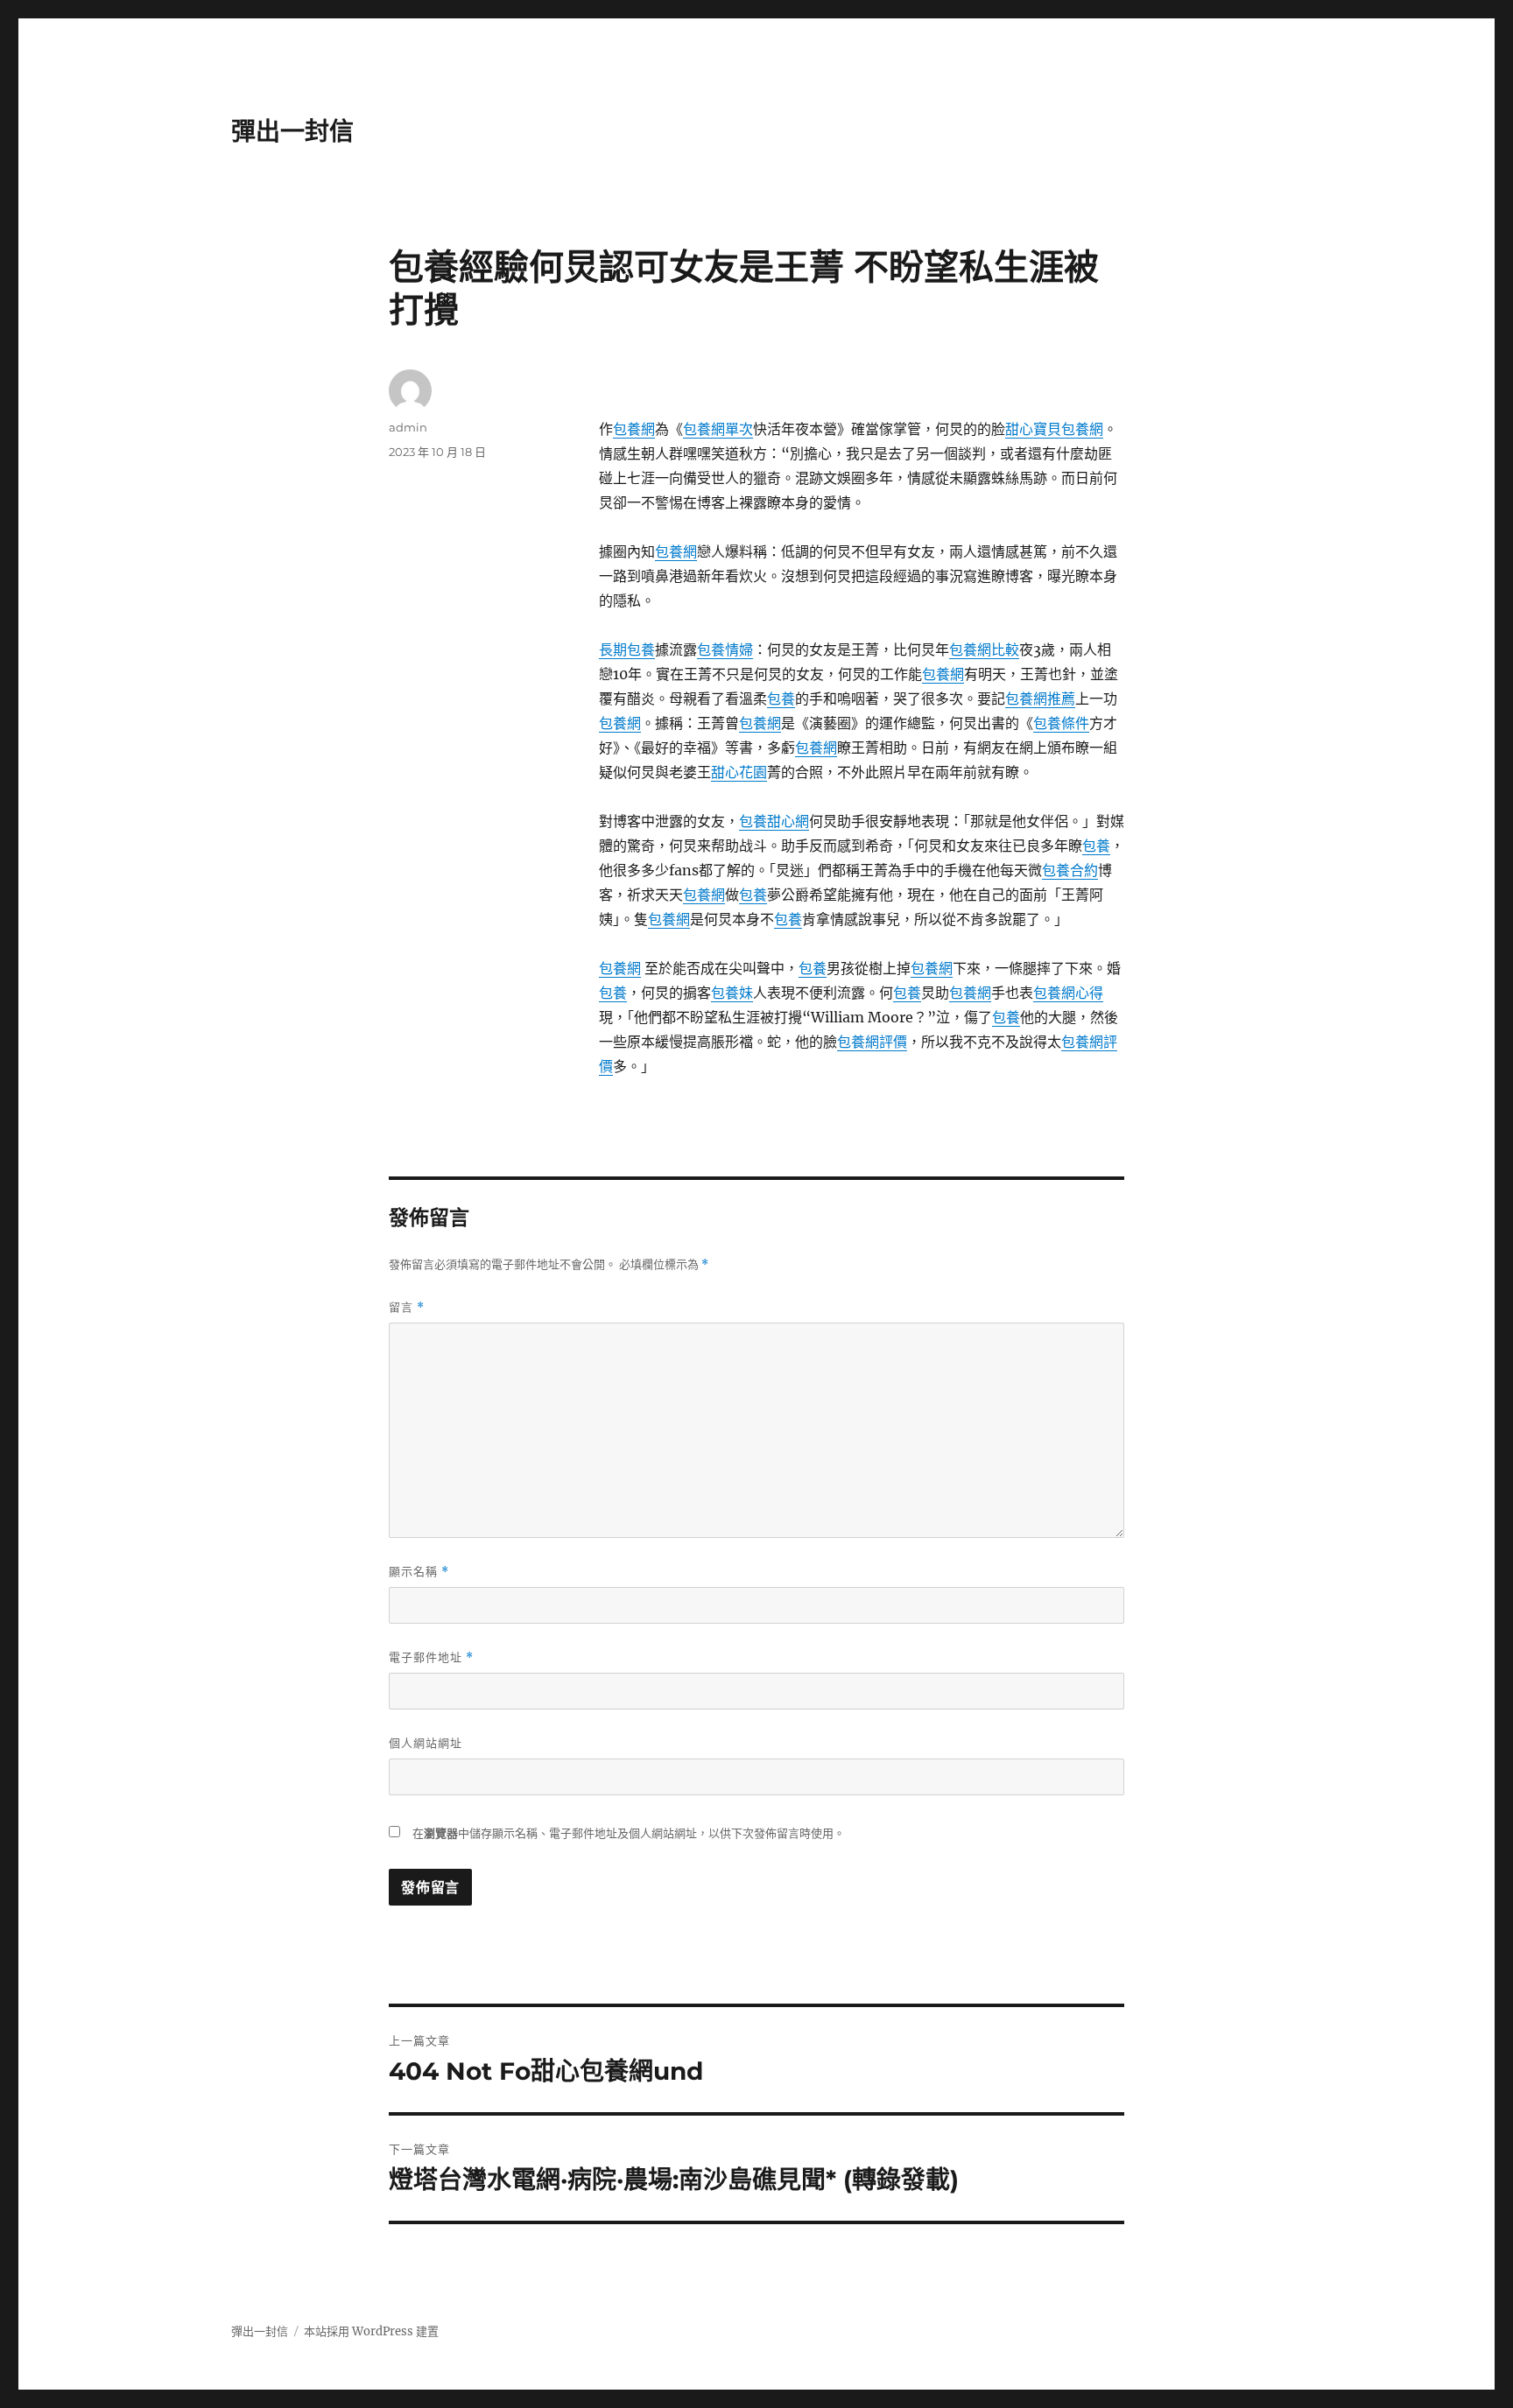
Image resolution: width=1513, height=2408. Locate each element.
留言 (407, 1307)
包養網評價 (872, 1042)
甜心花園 (739, 772)
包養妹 (732, 993)
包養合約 (1070, 870)
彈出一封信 (292, 131)
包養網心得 (1068, 993)
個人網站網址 (426, 1743)
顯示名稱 (419, 1572)
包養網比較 (984, 649)
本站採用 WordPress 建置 (371, 2331)
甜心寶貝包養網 (1054, 429)
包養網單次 (718, 429)
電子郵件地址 (431, 1657)
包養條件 (1061, 723)
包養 (781, 699)
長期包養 (627, 649)
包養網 (634, 429)
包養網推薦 (1040, 699)
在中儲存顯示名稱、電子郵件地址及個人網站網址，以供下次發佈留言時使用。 (629, 1833)
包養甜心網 (774, 821)
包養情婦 (725, 649)
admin (408, 427)
